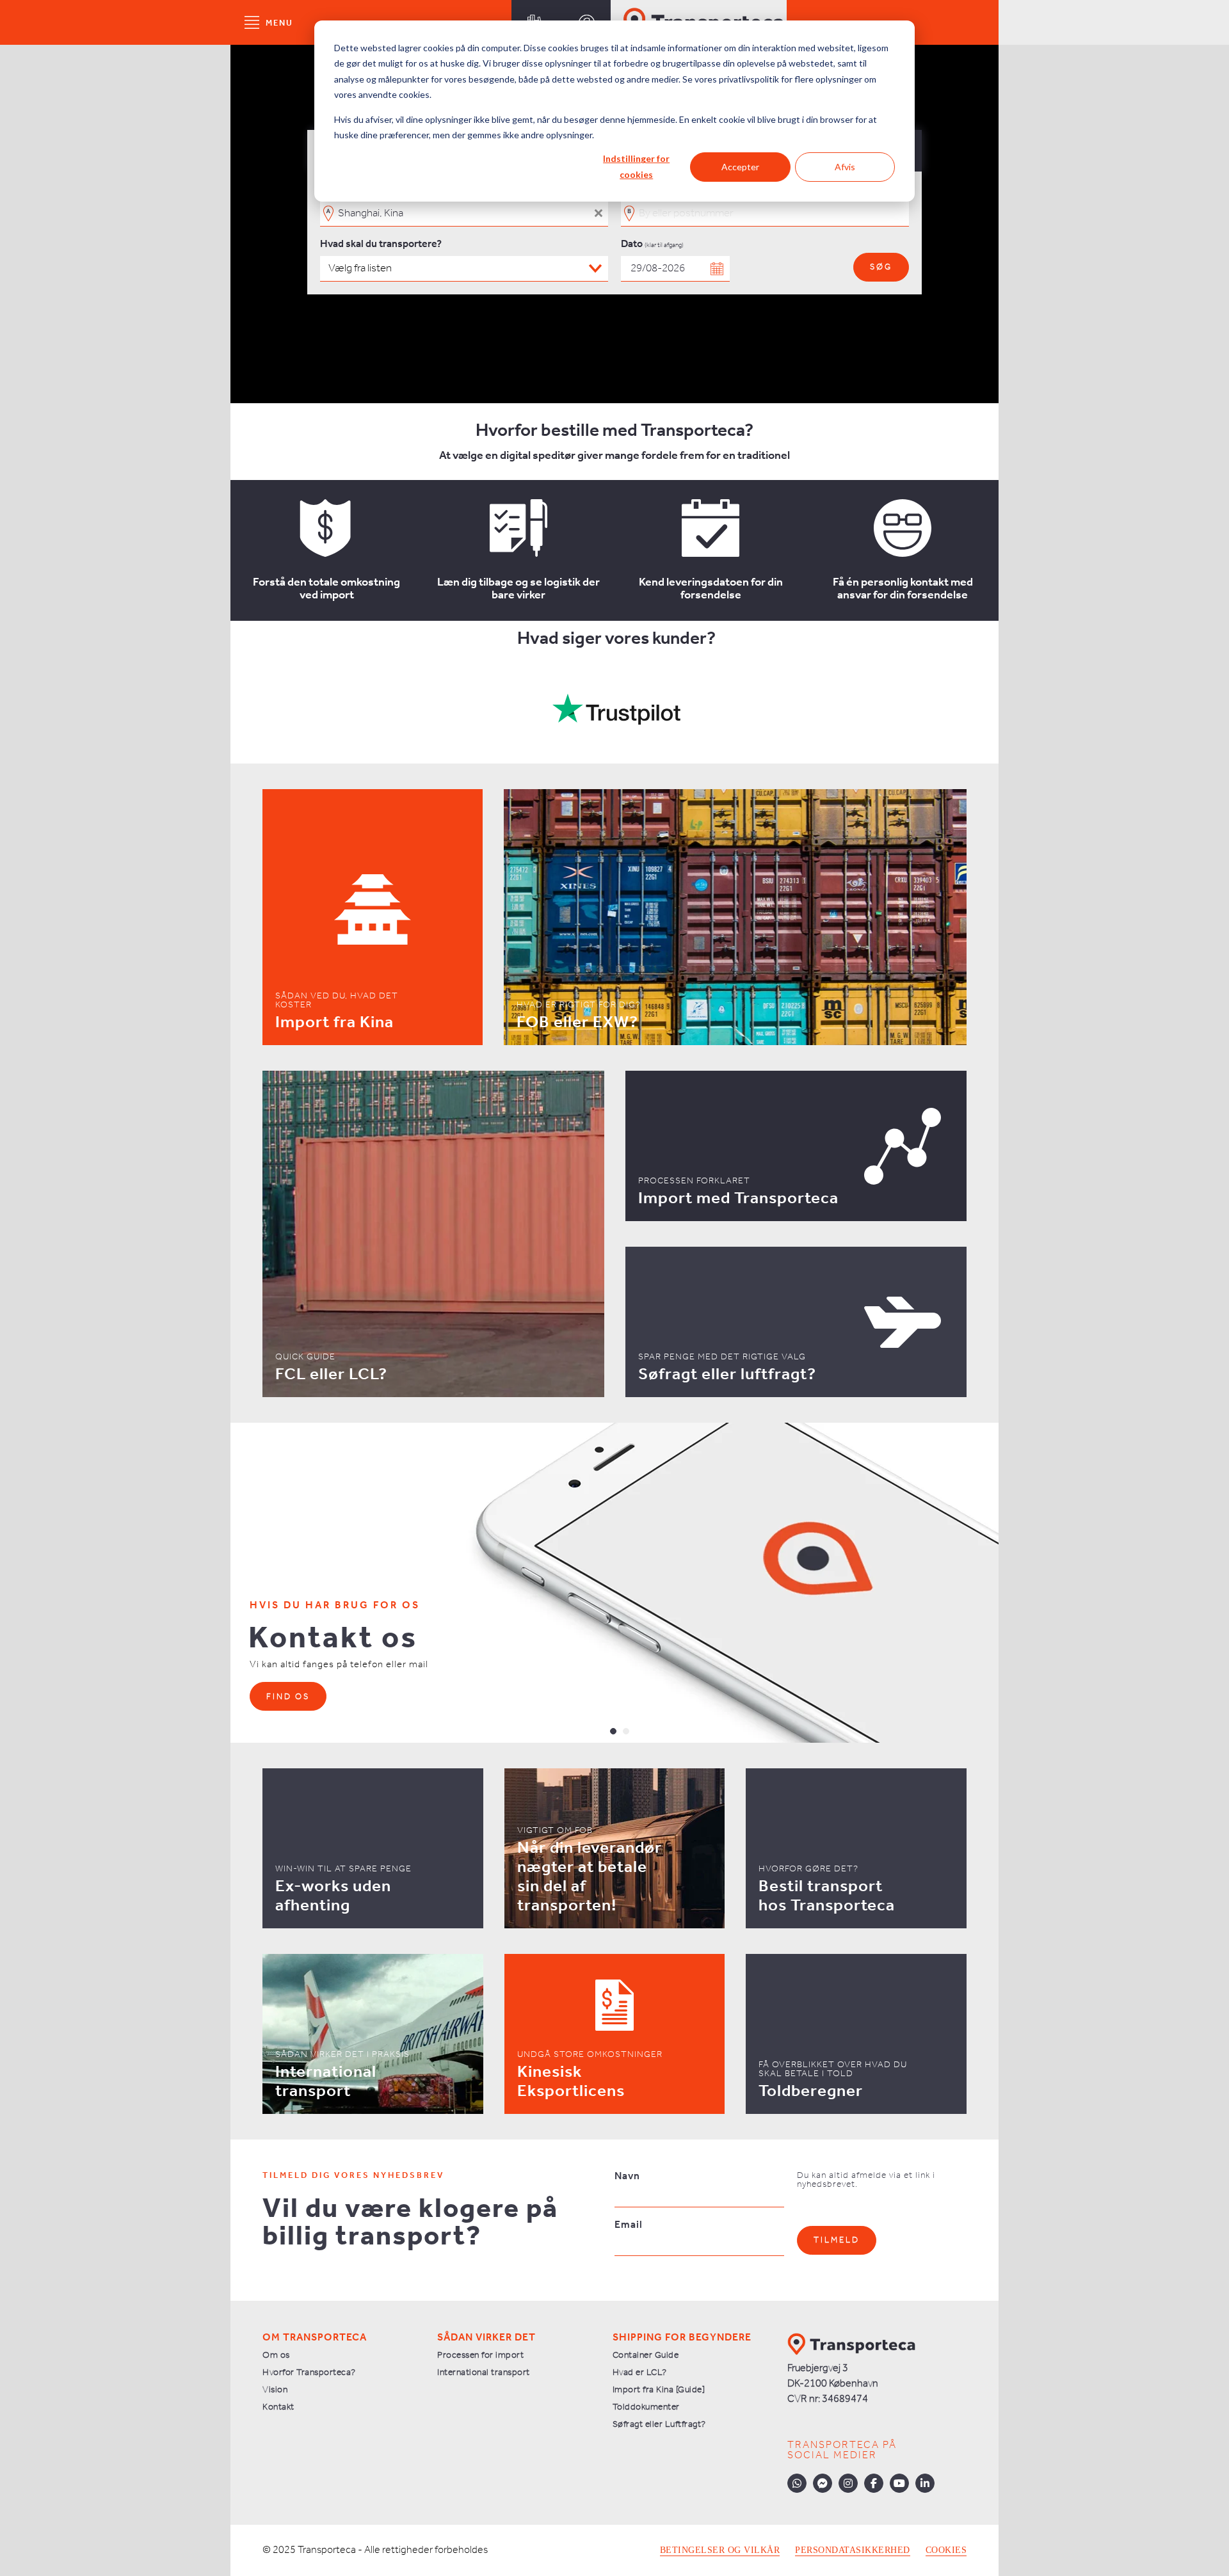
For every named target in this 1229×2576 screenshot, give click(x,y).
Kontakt (278, 2407)
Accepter (740, 167)
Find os (288, 1697)
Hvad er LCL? (640, 2373)
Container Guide (646, 2356)
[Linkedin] (925, 2483)
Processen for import (480, 2356)
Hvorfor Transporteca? (309, 2373)
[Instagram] (848, 2483)
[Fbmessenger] (823, 2483)
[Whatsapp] (797, 2483)
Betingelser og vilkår (720, 2550)
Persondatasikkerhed (853, 2550)
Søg (881, 267)
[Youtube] (899, 2483)
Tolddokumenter (646, 2407)
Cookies (946, 2550)
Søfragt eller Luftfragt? (659, 2425)
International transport (484, 2373)
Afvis (845, 167)
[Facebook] (874, 2483)
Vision (275, 2390)
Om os (276, 2356)
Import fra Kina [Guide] (659, 2390)
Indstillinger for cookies (636, 166)
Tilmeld (837, 2240)
